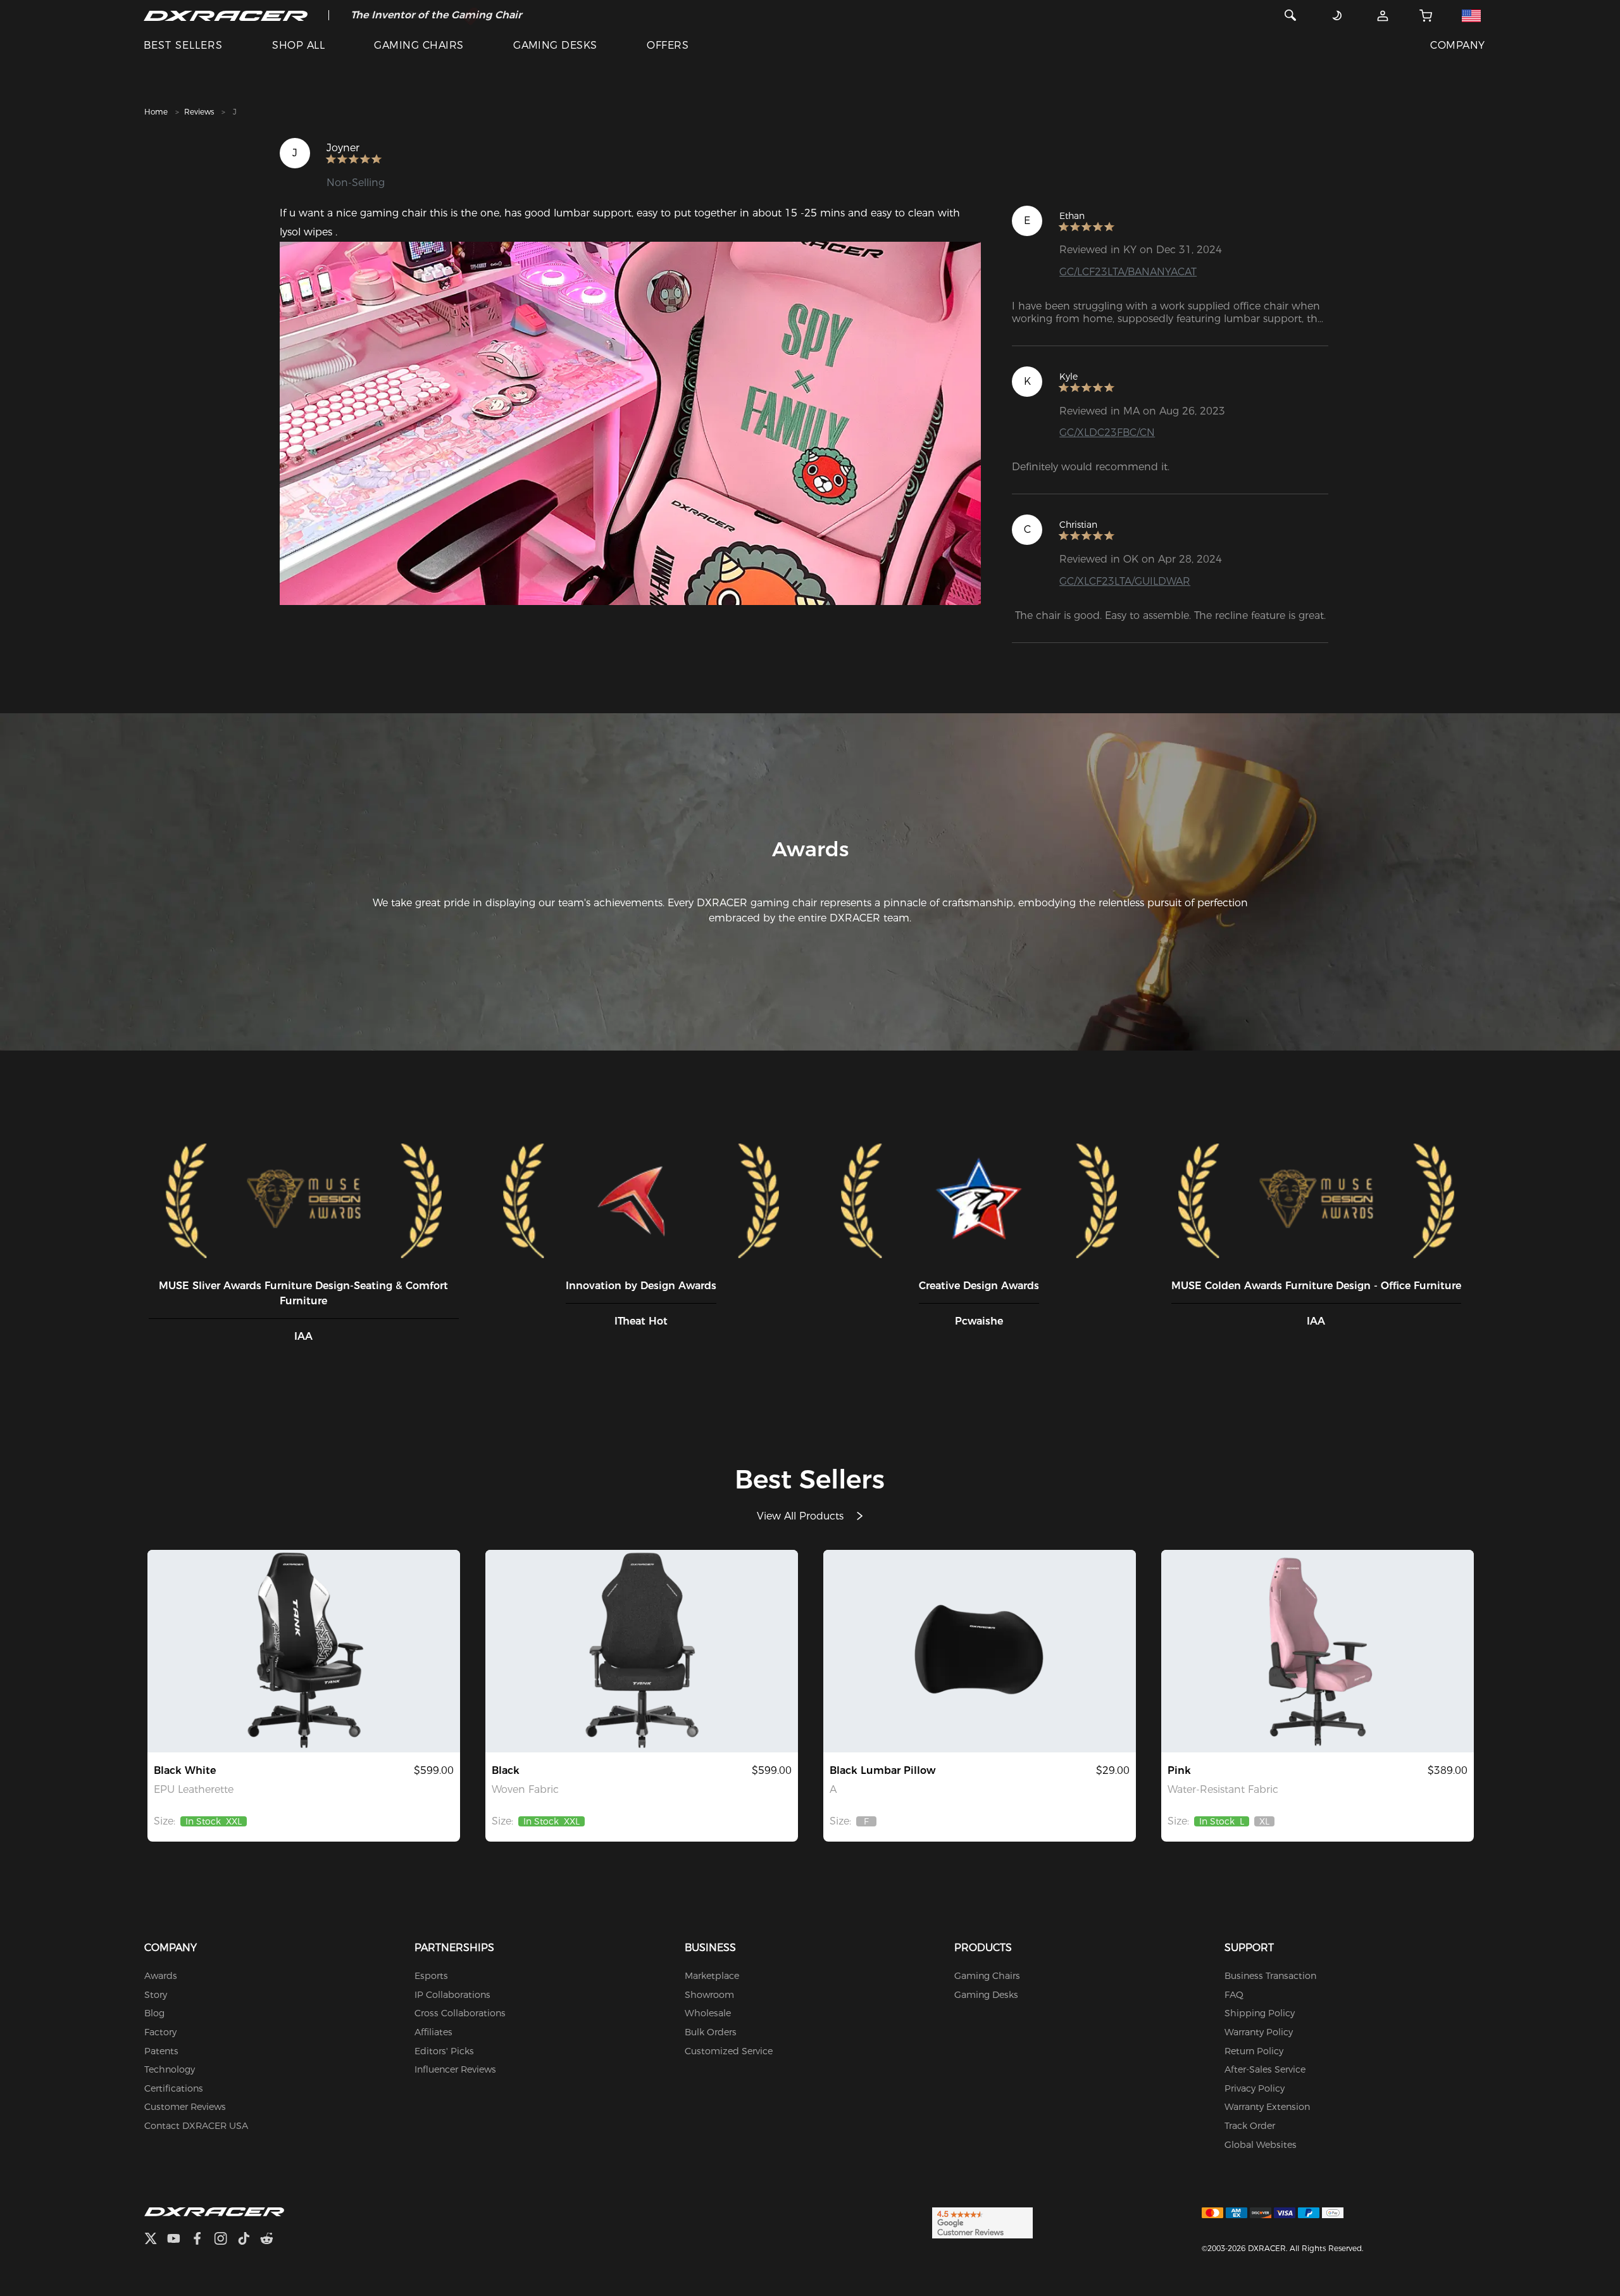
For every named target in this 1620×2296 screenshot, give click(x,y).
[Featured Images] (630, 423)
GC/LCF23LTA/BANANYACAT (1128, 272)
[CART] (1426, 15)
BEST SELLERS (183, 45)
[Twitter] (156, 2240)
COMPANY (1457, 45)
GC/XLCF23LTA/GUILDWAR (1125, 581)
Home (156, 112)
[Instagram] (226, 2240)
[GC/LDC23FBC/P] (1318, 1651)
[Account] (1383, 15)
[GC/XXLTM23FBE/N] (642, 1651)
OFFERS (668, 45)
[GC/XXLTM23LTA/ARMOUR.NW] (304, 1651)
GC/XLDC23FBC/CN (1107, 433)
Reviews (199, 112)
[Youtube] (179, 2240)
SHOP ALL (298, 45)
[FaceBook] (202, 2240)
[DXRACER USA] (226, 15)
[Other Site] (1472, 15)
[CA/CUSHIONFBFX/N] (980, 1651)
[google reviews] (982, 2223)
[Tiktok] (249, 2240)
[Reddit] (272, 2240)
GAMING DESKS (555, 45)
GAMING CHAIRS (419, 45)
